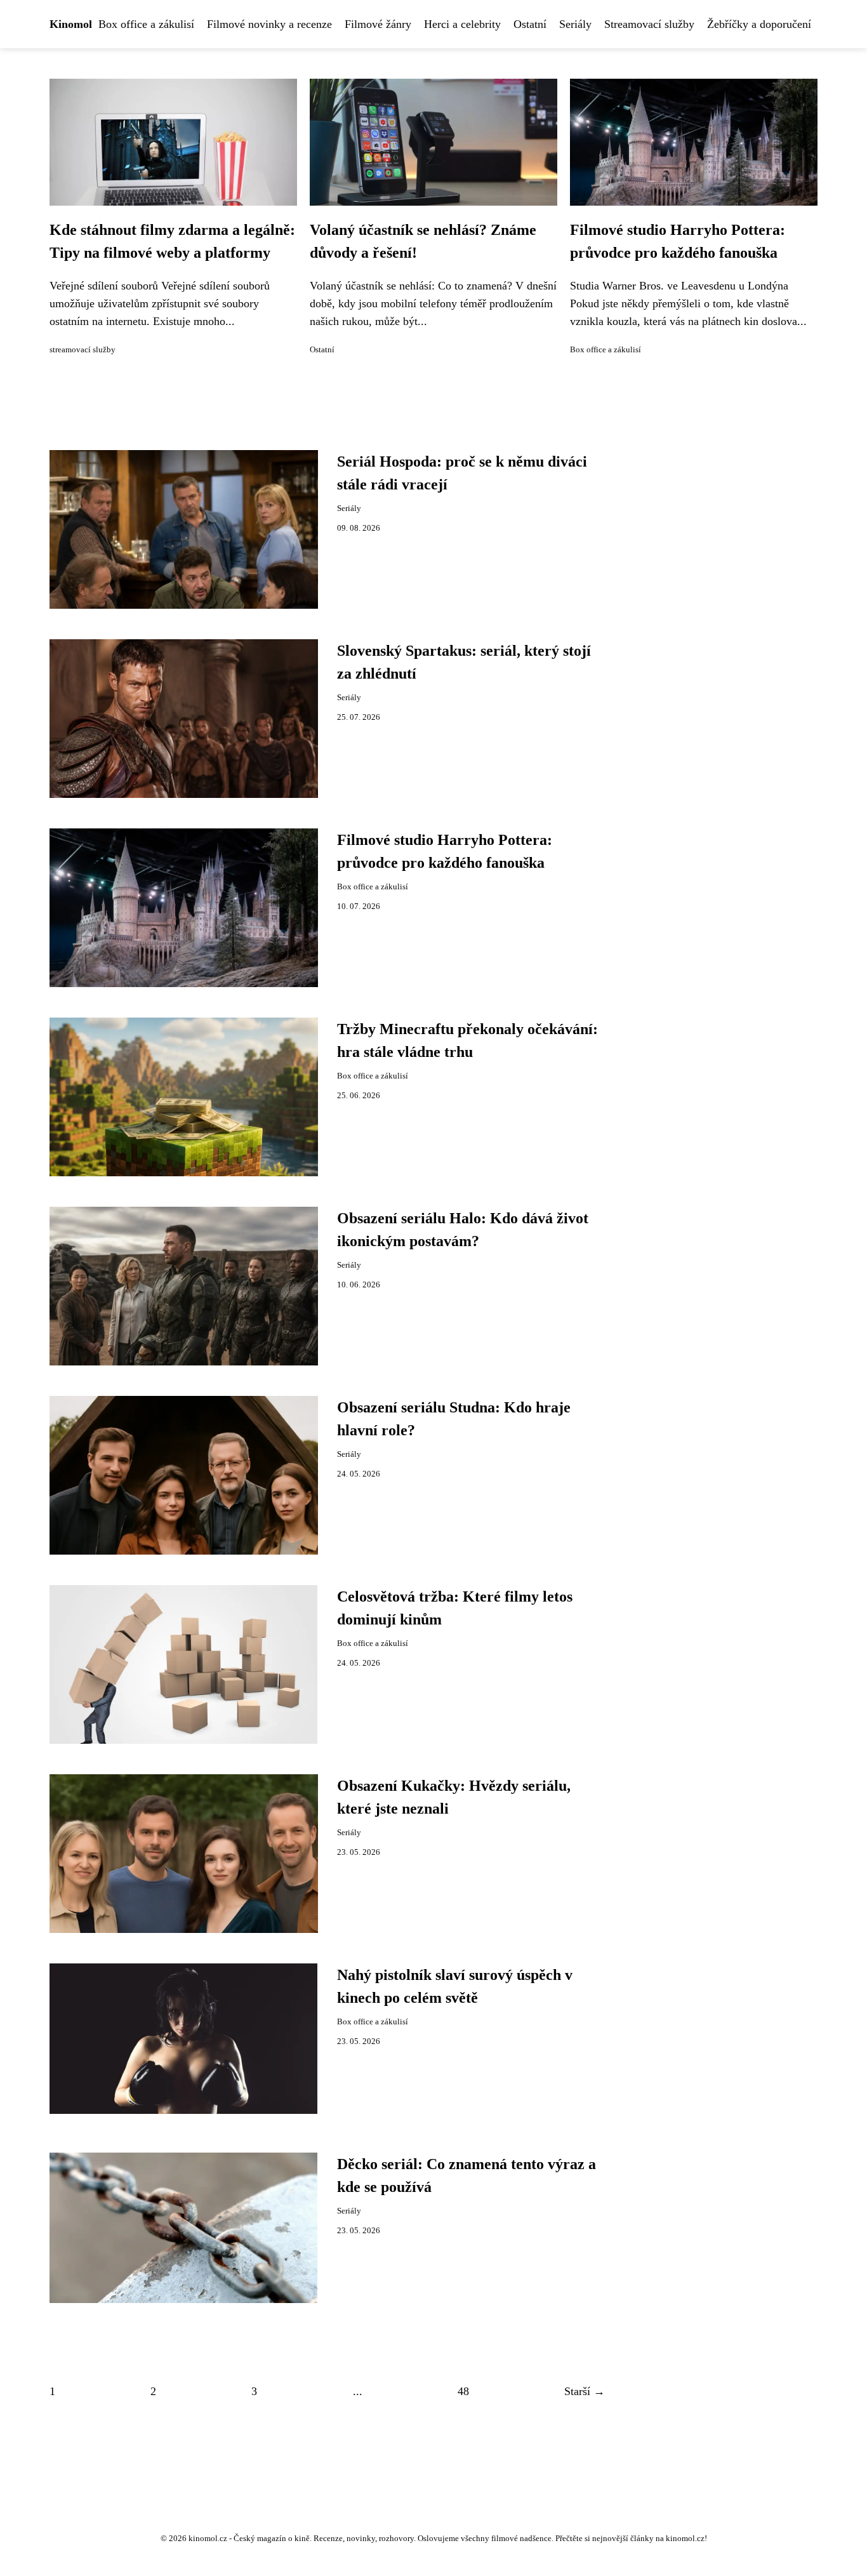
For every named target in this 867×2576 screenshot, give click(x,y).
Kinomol (71, 24)
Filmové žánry (378, 24)
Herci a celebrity (462, 24)
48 (463, 2391)
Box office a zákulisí (146, 24)
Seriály (575, 24)
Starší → (585, 2391)
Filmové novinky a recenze (269, 24)
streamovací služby (83, 350)
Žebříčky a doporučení (759, 24)
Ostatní (530, 24)
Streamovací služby (649, 24)
